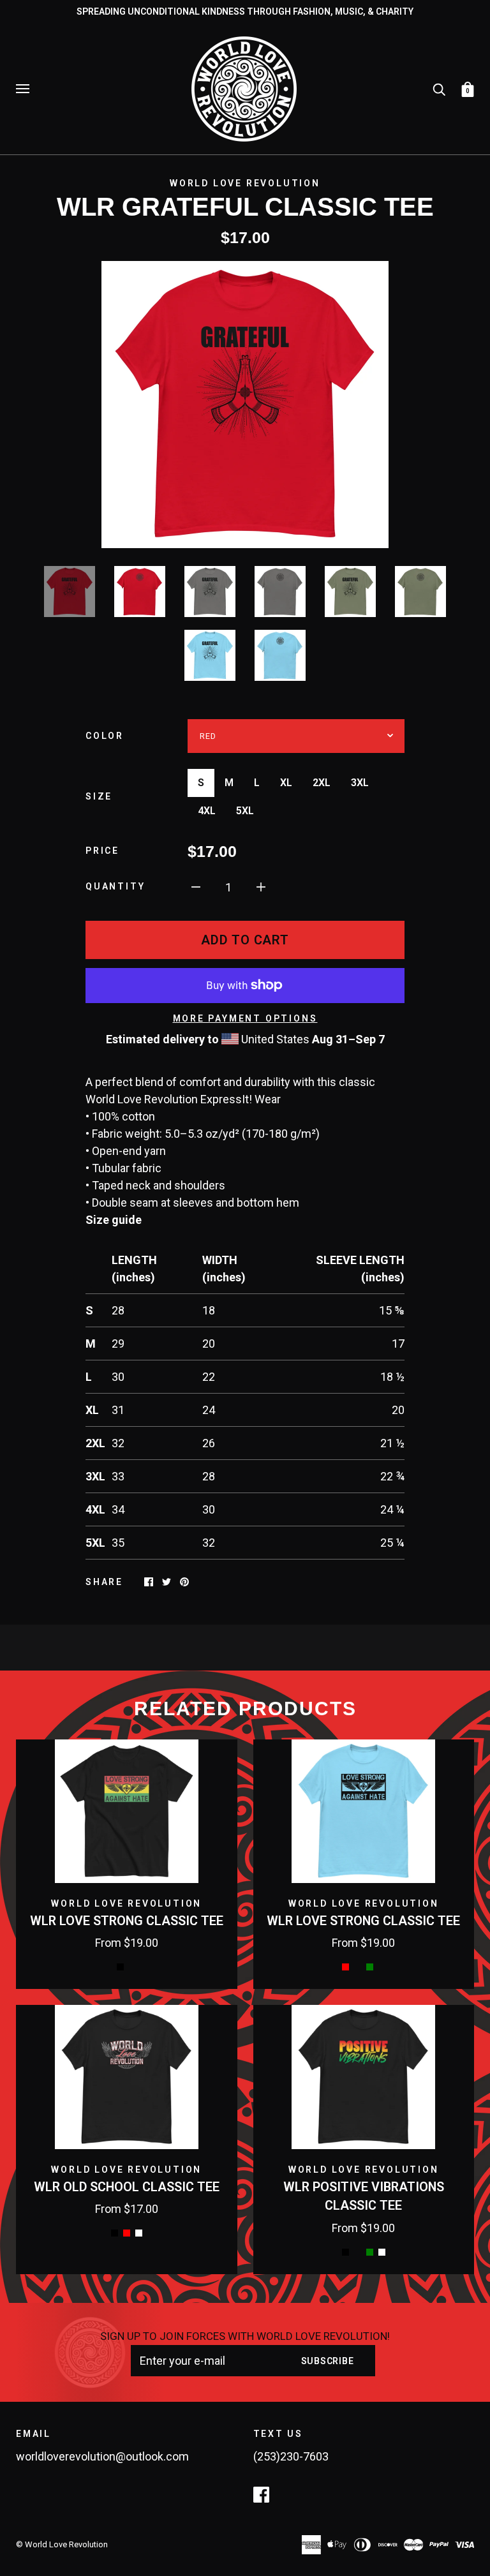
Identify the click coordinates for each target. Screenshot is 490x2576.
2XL (322, 783)
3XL (360, 783)
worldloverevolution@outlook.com (102, 2456)
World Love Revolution (245, 183)
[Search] (439, 88)
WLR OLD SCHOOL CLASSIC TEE (127, 2187)
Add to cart (245, 940)
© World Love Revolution (62, 2544)
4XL (207, 811)
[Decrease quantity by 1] (196, 886)
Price (102, 851)
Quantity (115, 886)
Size (99, 796)
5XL (245, 811)
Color (105, 736)
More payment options (245, 1018)
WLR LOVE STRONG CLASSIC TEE (127, 1921)
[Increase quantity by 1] (261, 886)
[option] (245, 405)
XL (286, 783)
